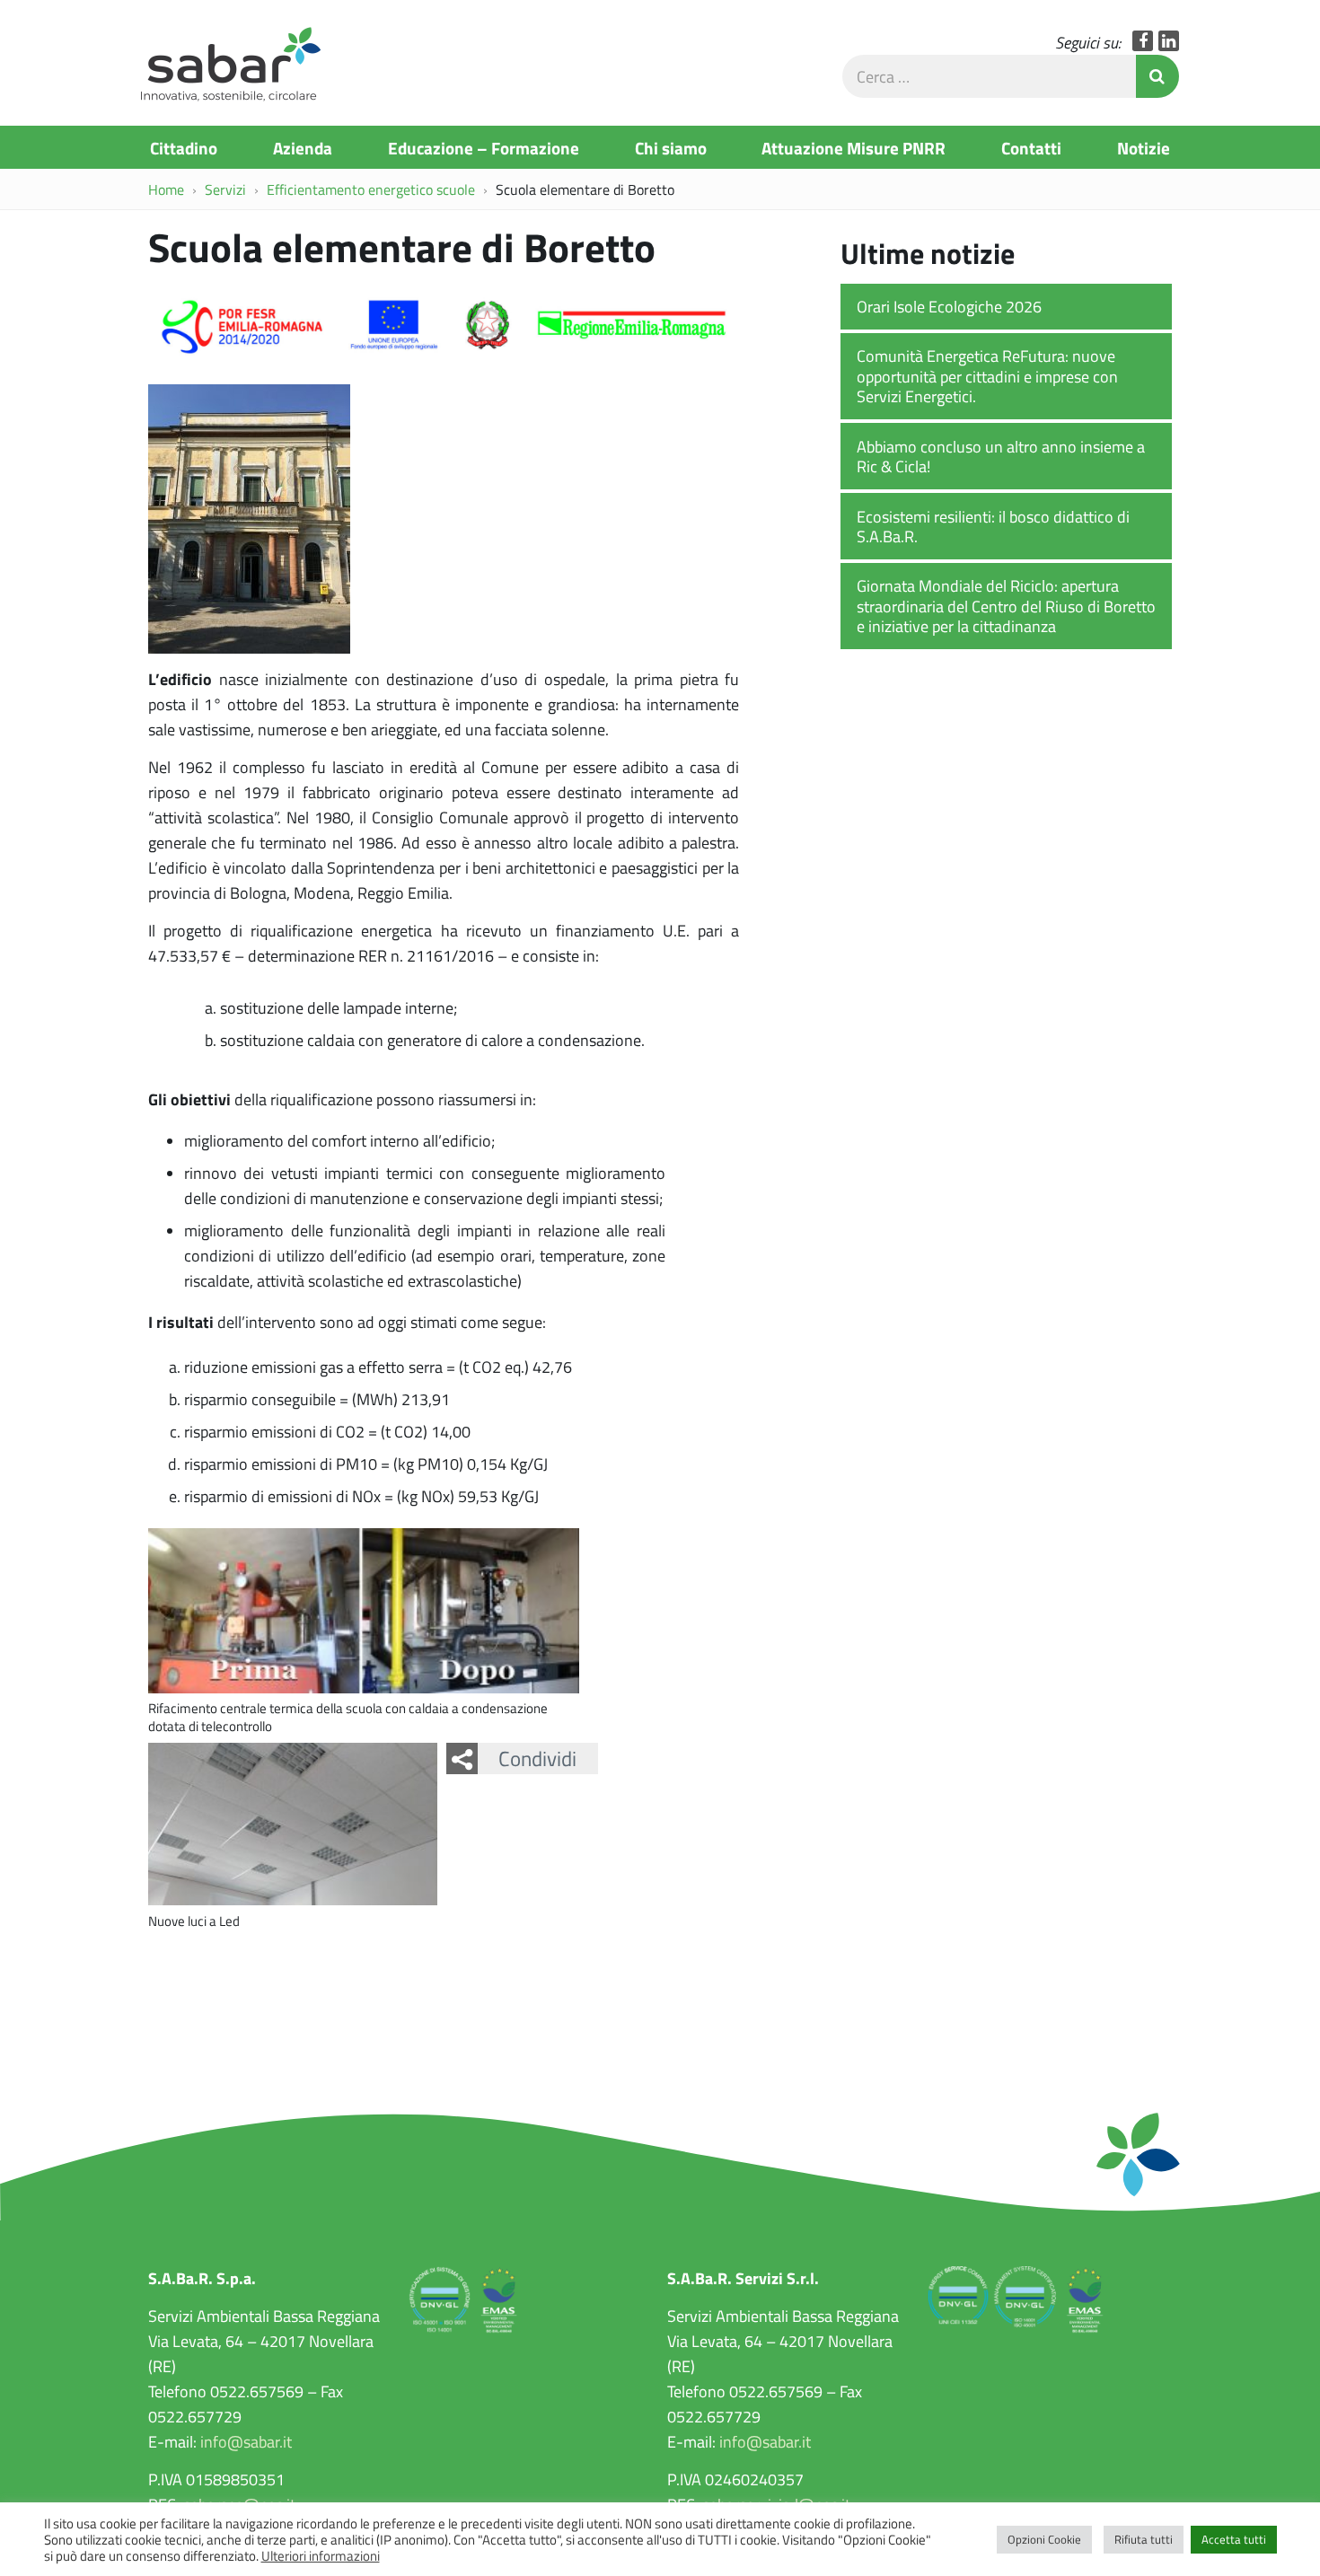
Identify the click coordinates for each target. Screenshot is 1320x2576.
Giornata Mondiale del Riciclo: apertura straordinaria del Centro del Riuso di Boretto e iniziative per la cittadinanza (1006, 606)
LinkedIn (1169, 41)
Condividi (537, 1758)
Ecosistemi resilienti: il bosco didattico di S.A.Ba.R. (993, 527)
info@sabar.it (246, 2441)
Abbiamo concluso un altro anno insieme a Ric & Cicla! (1001, 457)
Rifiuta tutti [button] (1144, 2539)
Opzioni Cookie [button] (1044, 2539)
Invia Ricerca (1157, 76)
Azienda (303, 147)
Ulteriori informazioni (321, 2555)
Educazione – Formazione (484, 147)
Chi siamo (671, 147)
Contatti (1031, 147)
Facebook (1143, 41)
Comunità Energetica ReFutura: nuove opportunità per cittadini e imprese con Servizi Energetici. (987, 376)
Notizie (1144, 147)
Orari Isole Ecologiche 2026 (949, 306)
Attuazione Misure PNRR (854, 147)
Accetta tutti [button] (1234, 2539)
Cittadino (184, 147)
